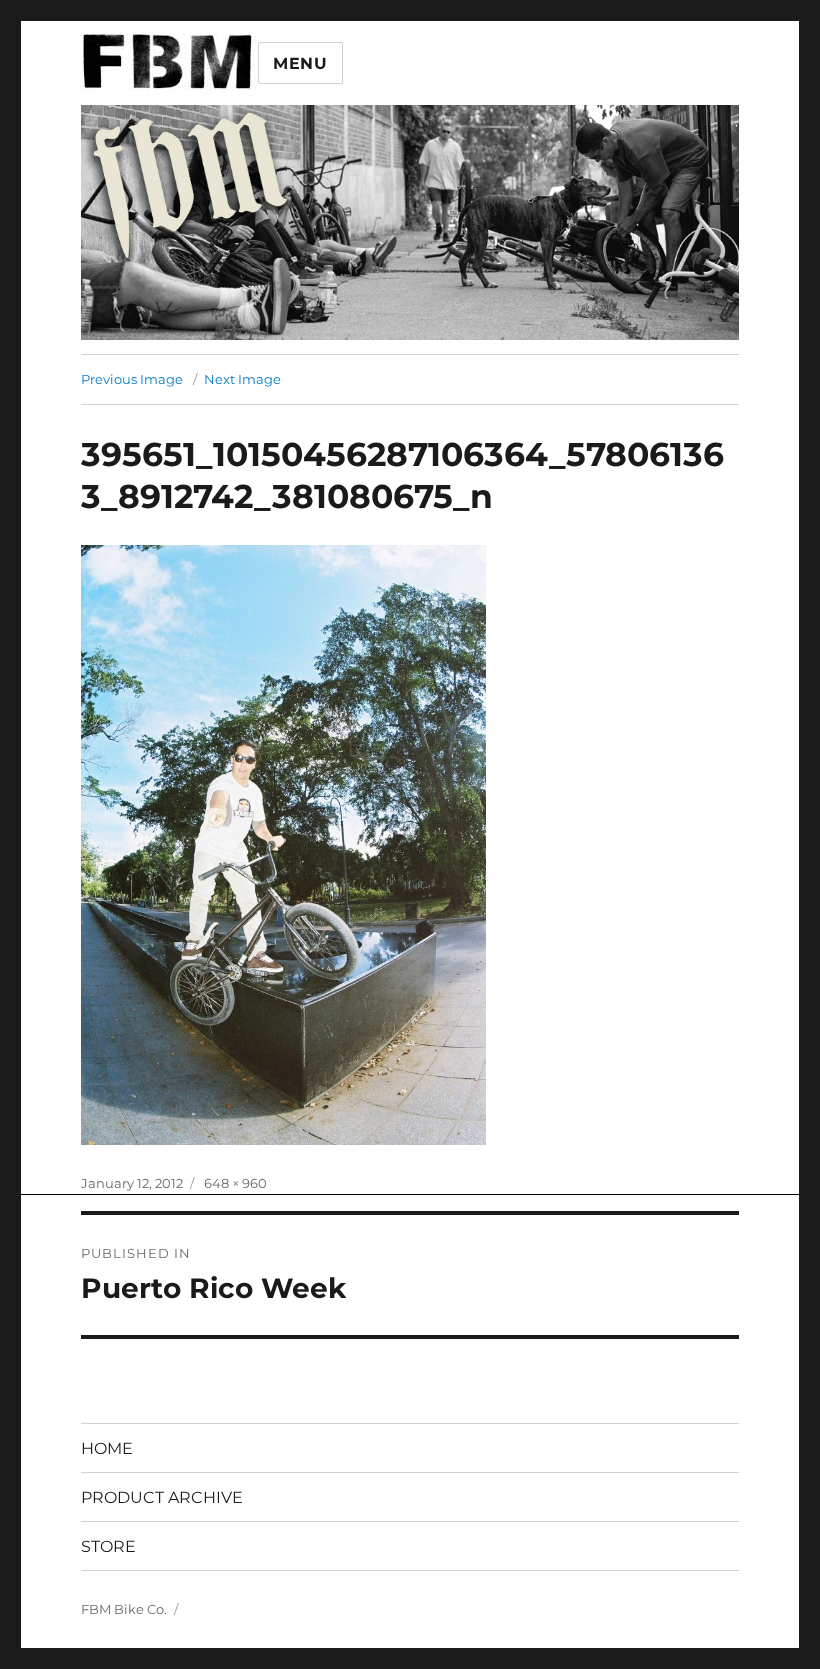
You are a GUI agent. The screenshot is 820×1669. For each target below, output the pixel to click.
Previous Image (132, 379)
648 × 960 (235, 1183)
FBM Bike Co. (124, 1609)
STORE (108, 1546)
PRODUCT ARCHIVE (162, 1497)
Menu (300, 63)
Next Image (242, 379)
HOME (107, 1448)
